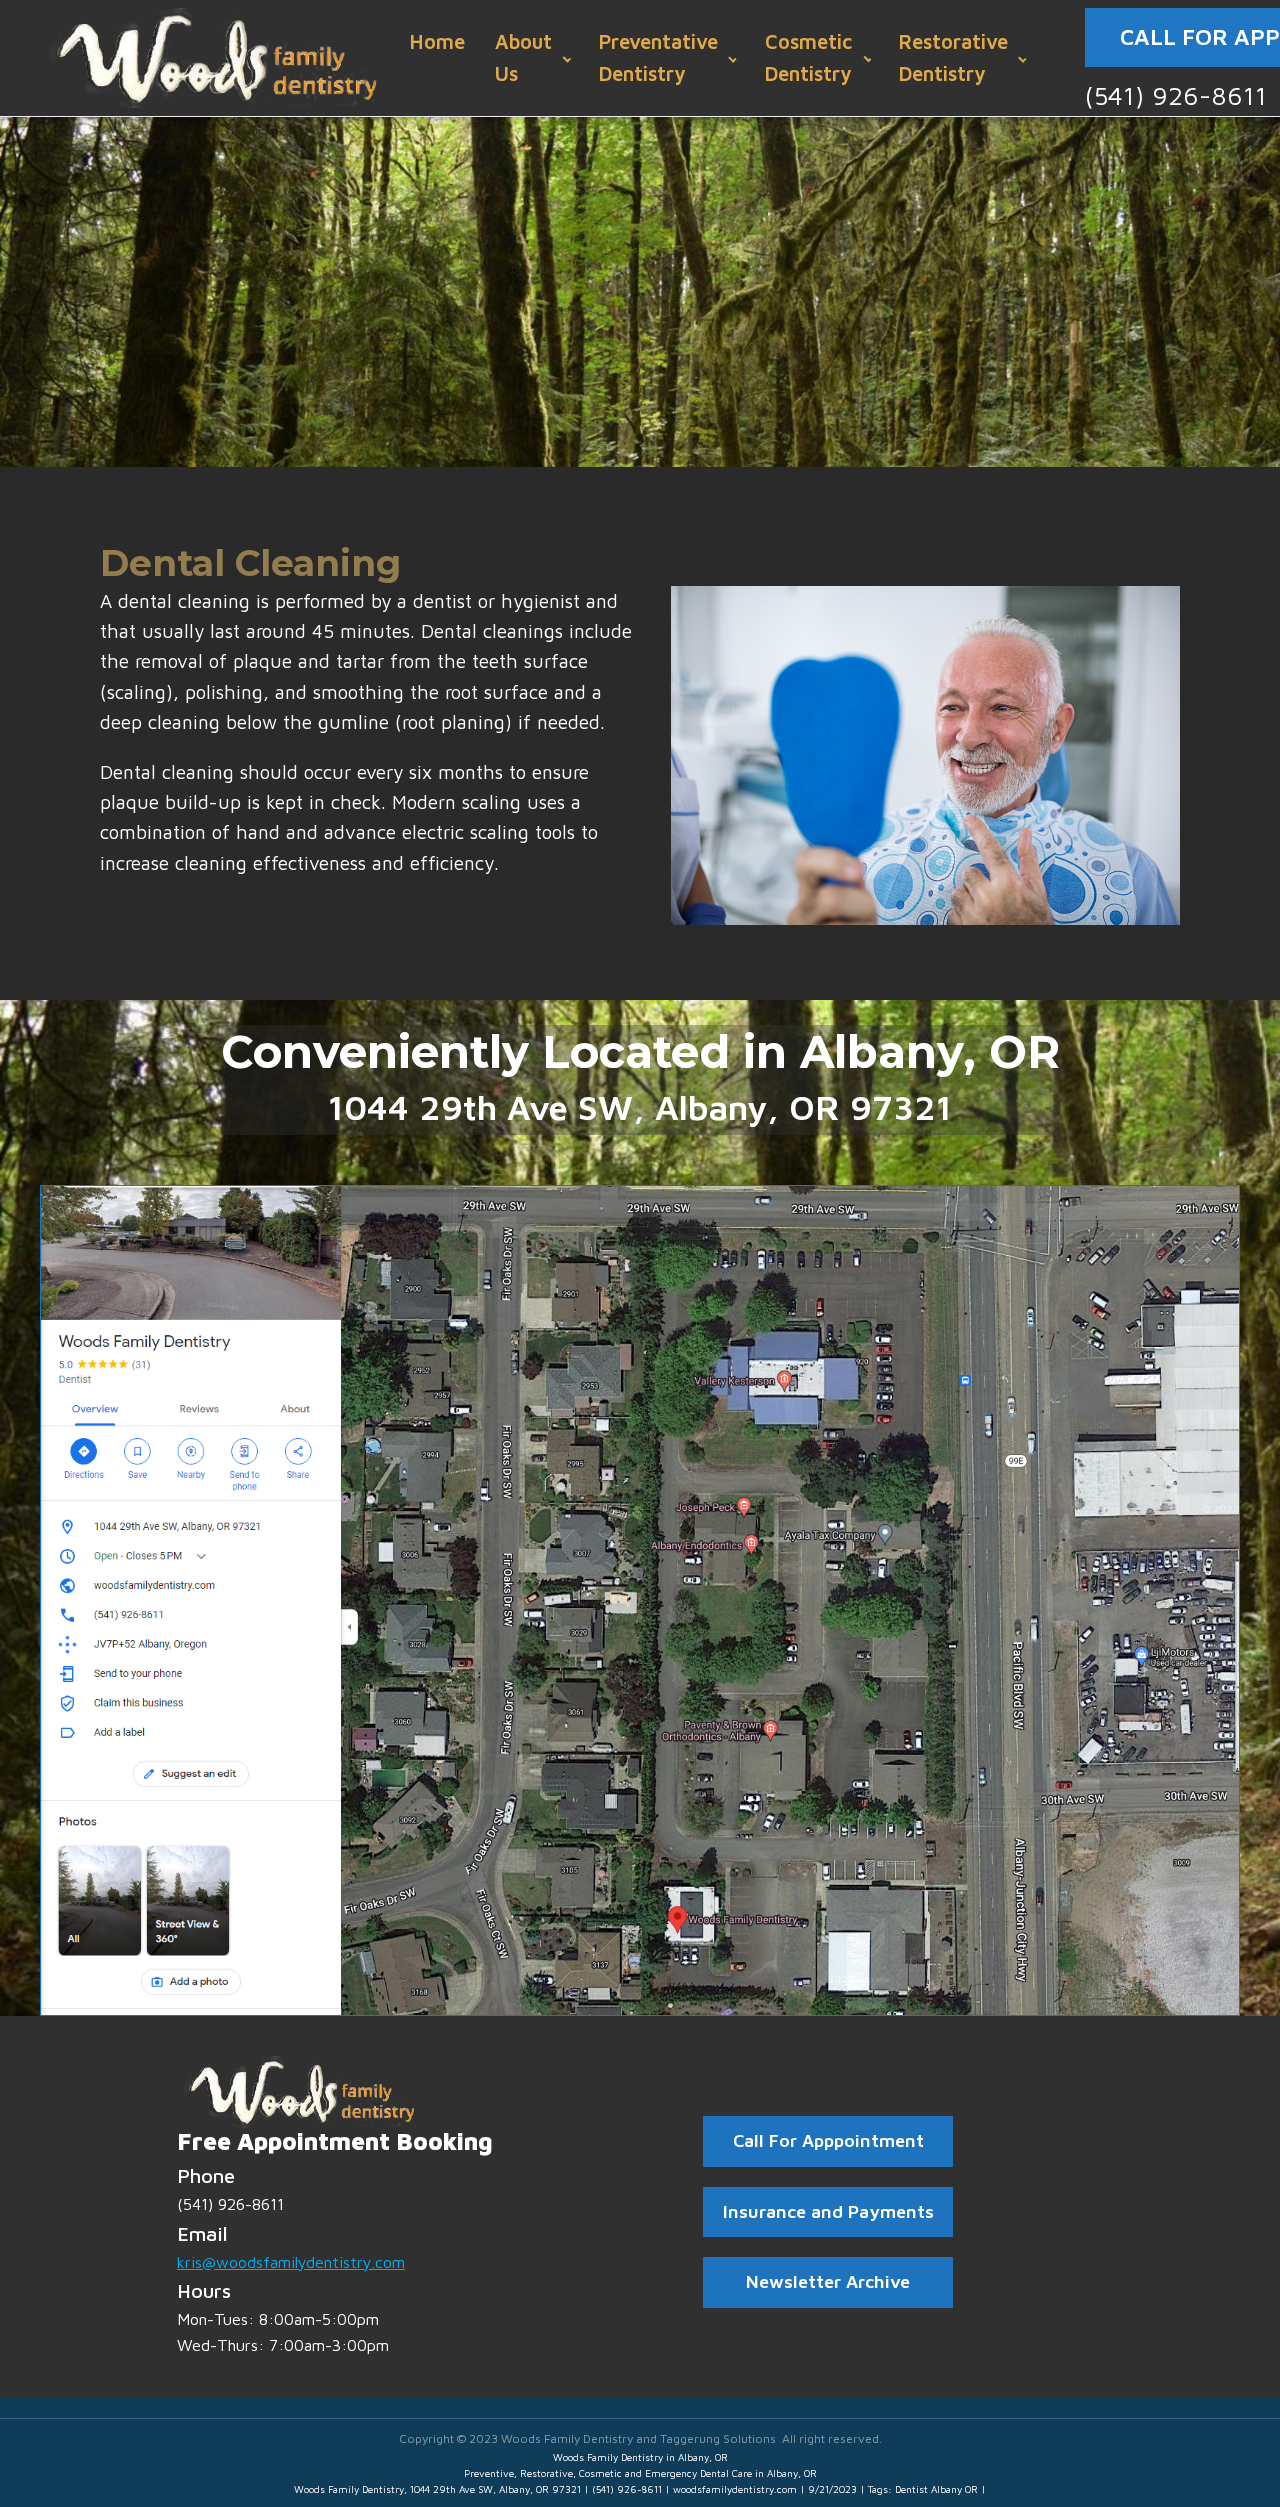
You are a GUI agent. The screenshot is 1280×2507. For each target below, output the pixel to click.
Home (437, 41)
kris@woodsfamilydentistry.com (291, 2262)
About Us (523, 57)
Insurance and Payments (828, 2211)
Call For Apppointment (828, 2140)
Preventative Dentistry (658, 57)
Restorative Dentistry (953, 57)
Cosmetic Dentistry (808, 57)
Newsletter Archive (828, 2281)
